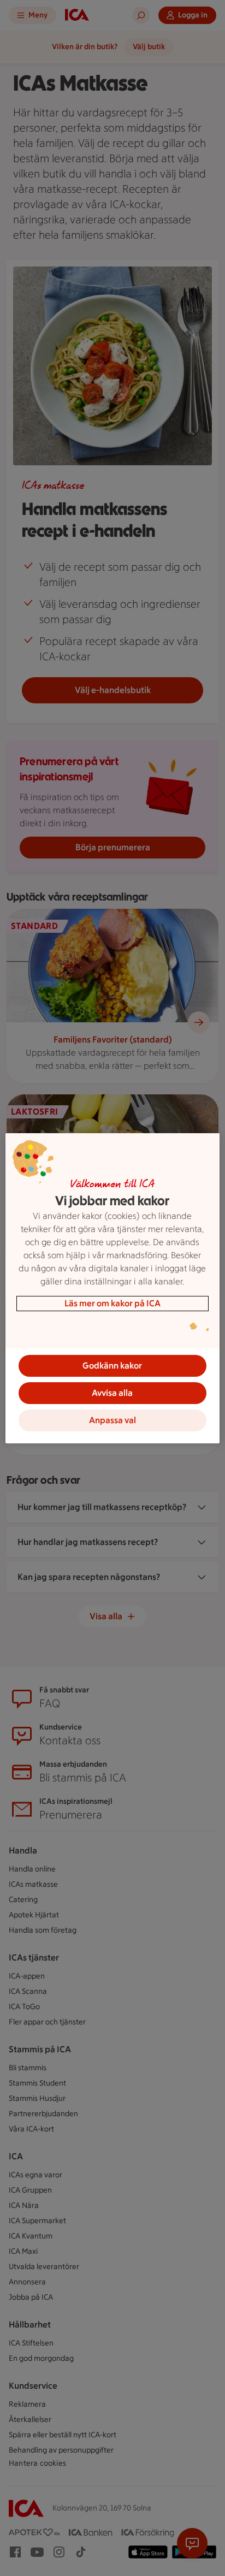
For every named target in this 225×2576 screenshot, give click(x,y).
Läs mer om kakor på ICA (112, 1303)
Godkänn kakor (112, 1366)
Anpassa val (112, 1420)
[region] (112, 1288)
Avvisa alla (112, 1393)
